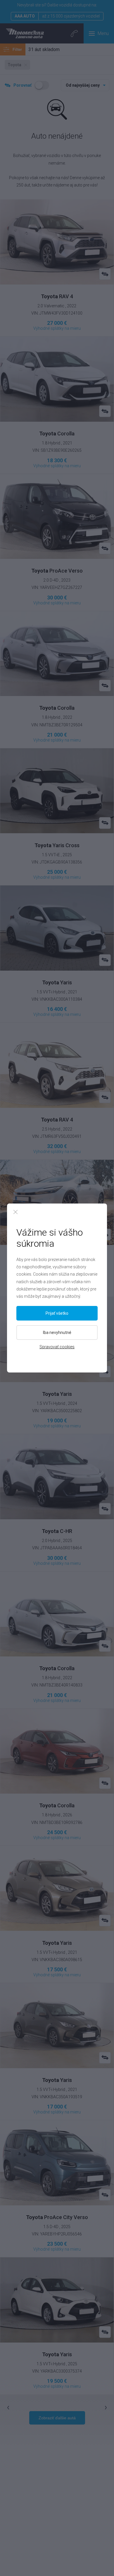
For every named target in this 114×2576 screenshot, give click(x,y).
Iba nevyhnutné (57, 1333)
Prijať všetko (57, 1313)
